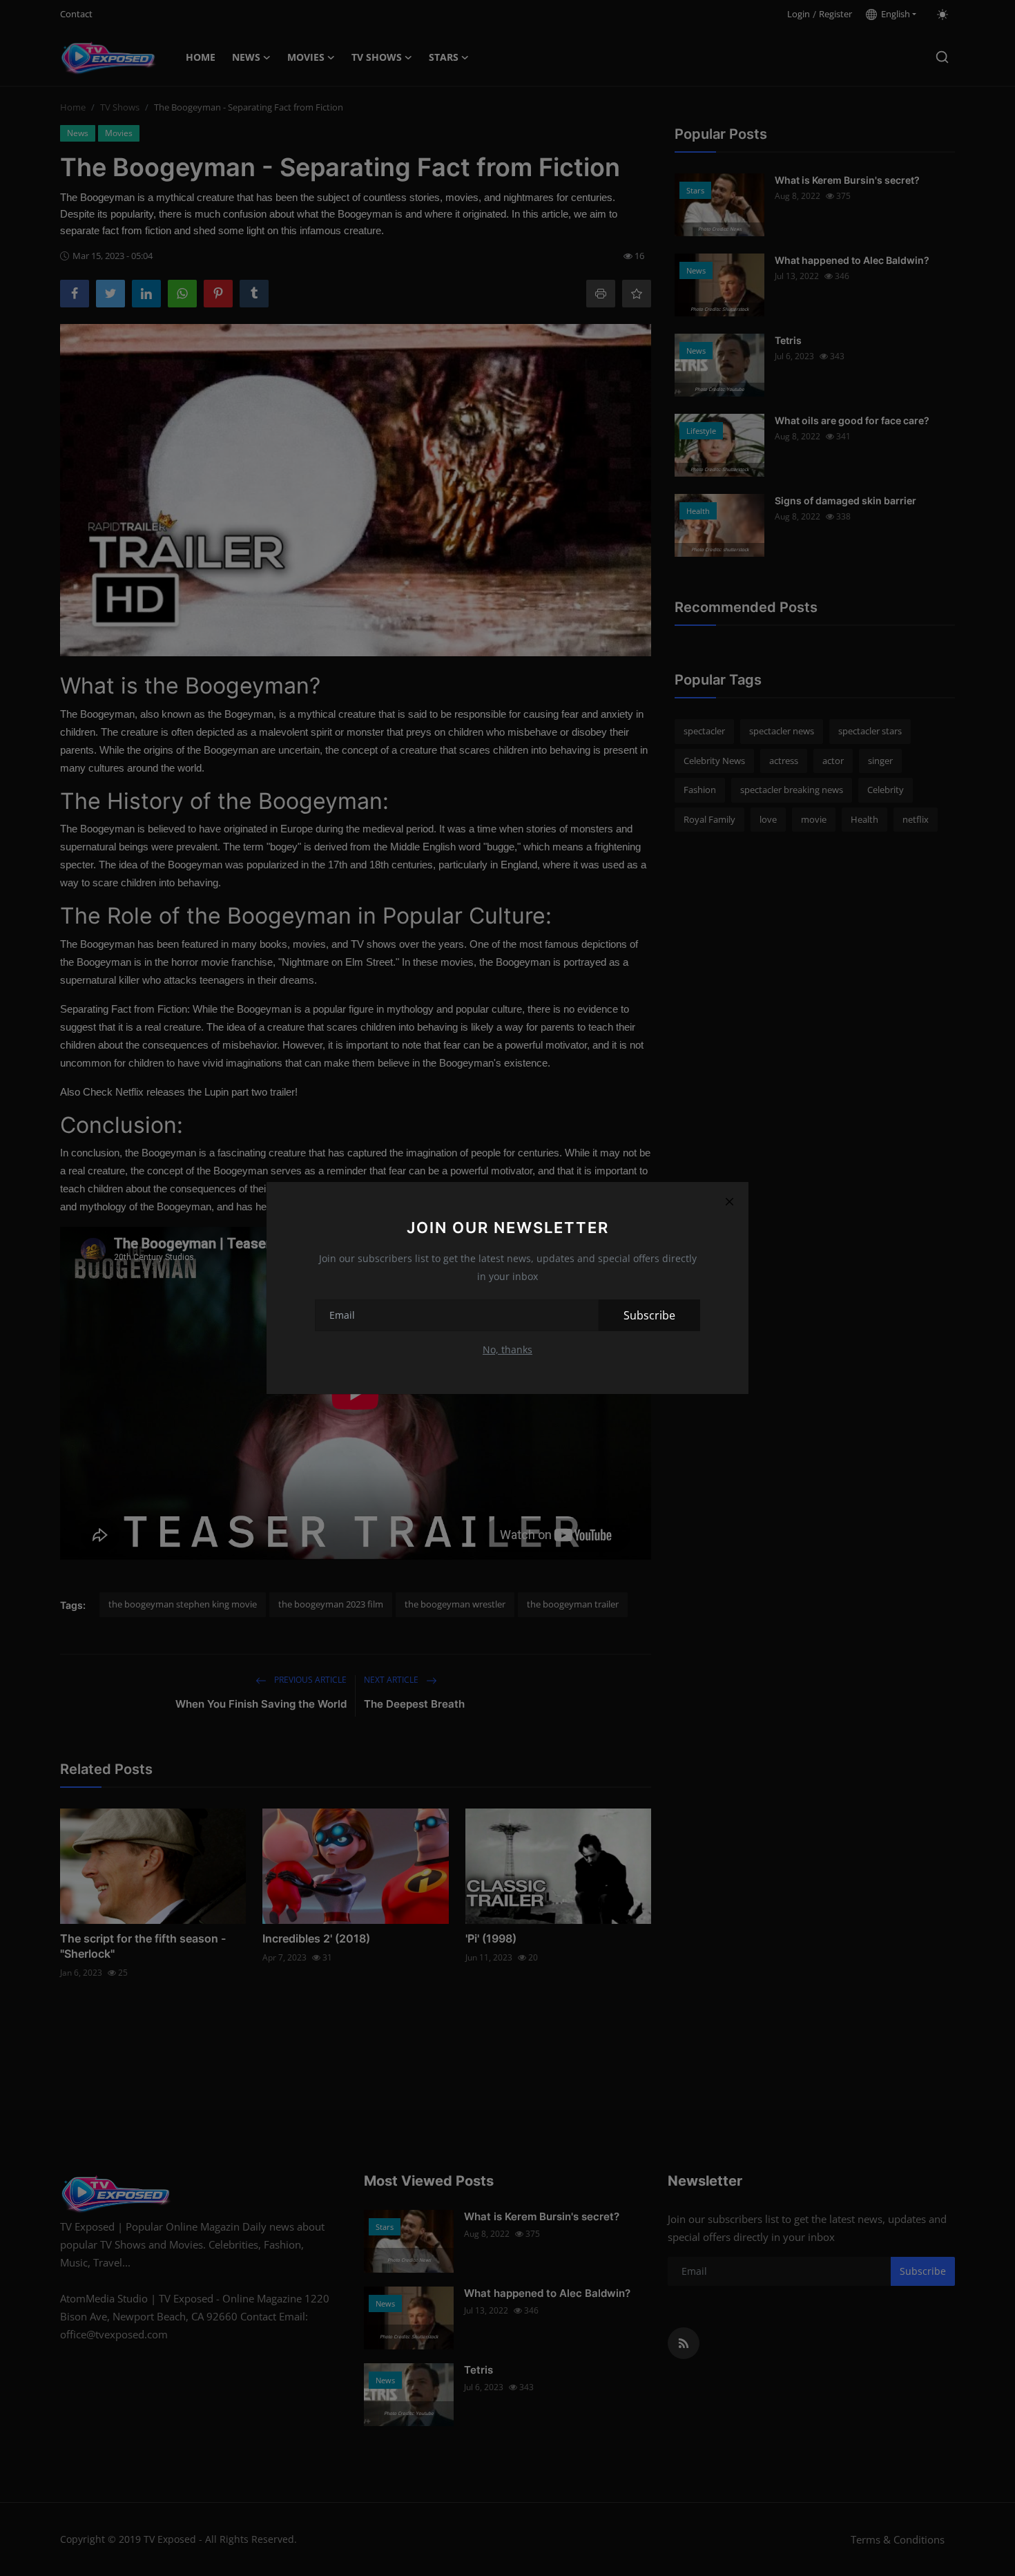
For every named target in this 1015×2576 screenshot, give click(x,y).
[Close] (729, 1201)
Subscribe (649, 1315)
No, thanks (507, 1349)
